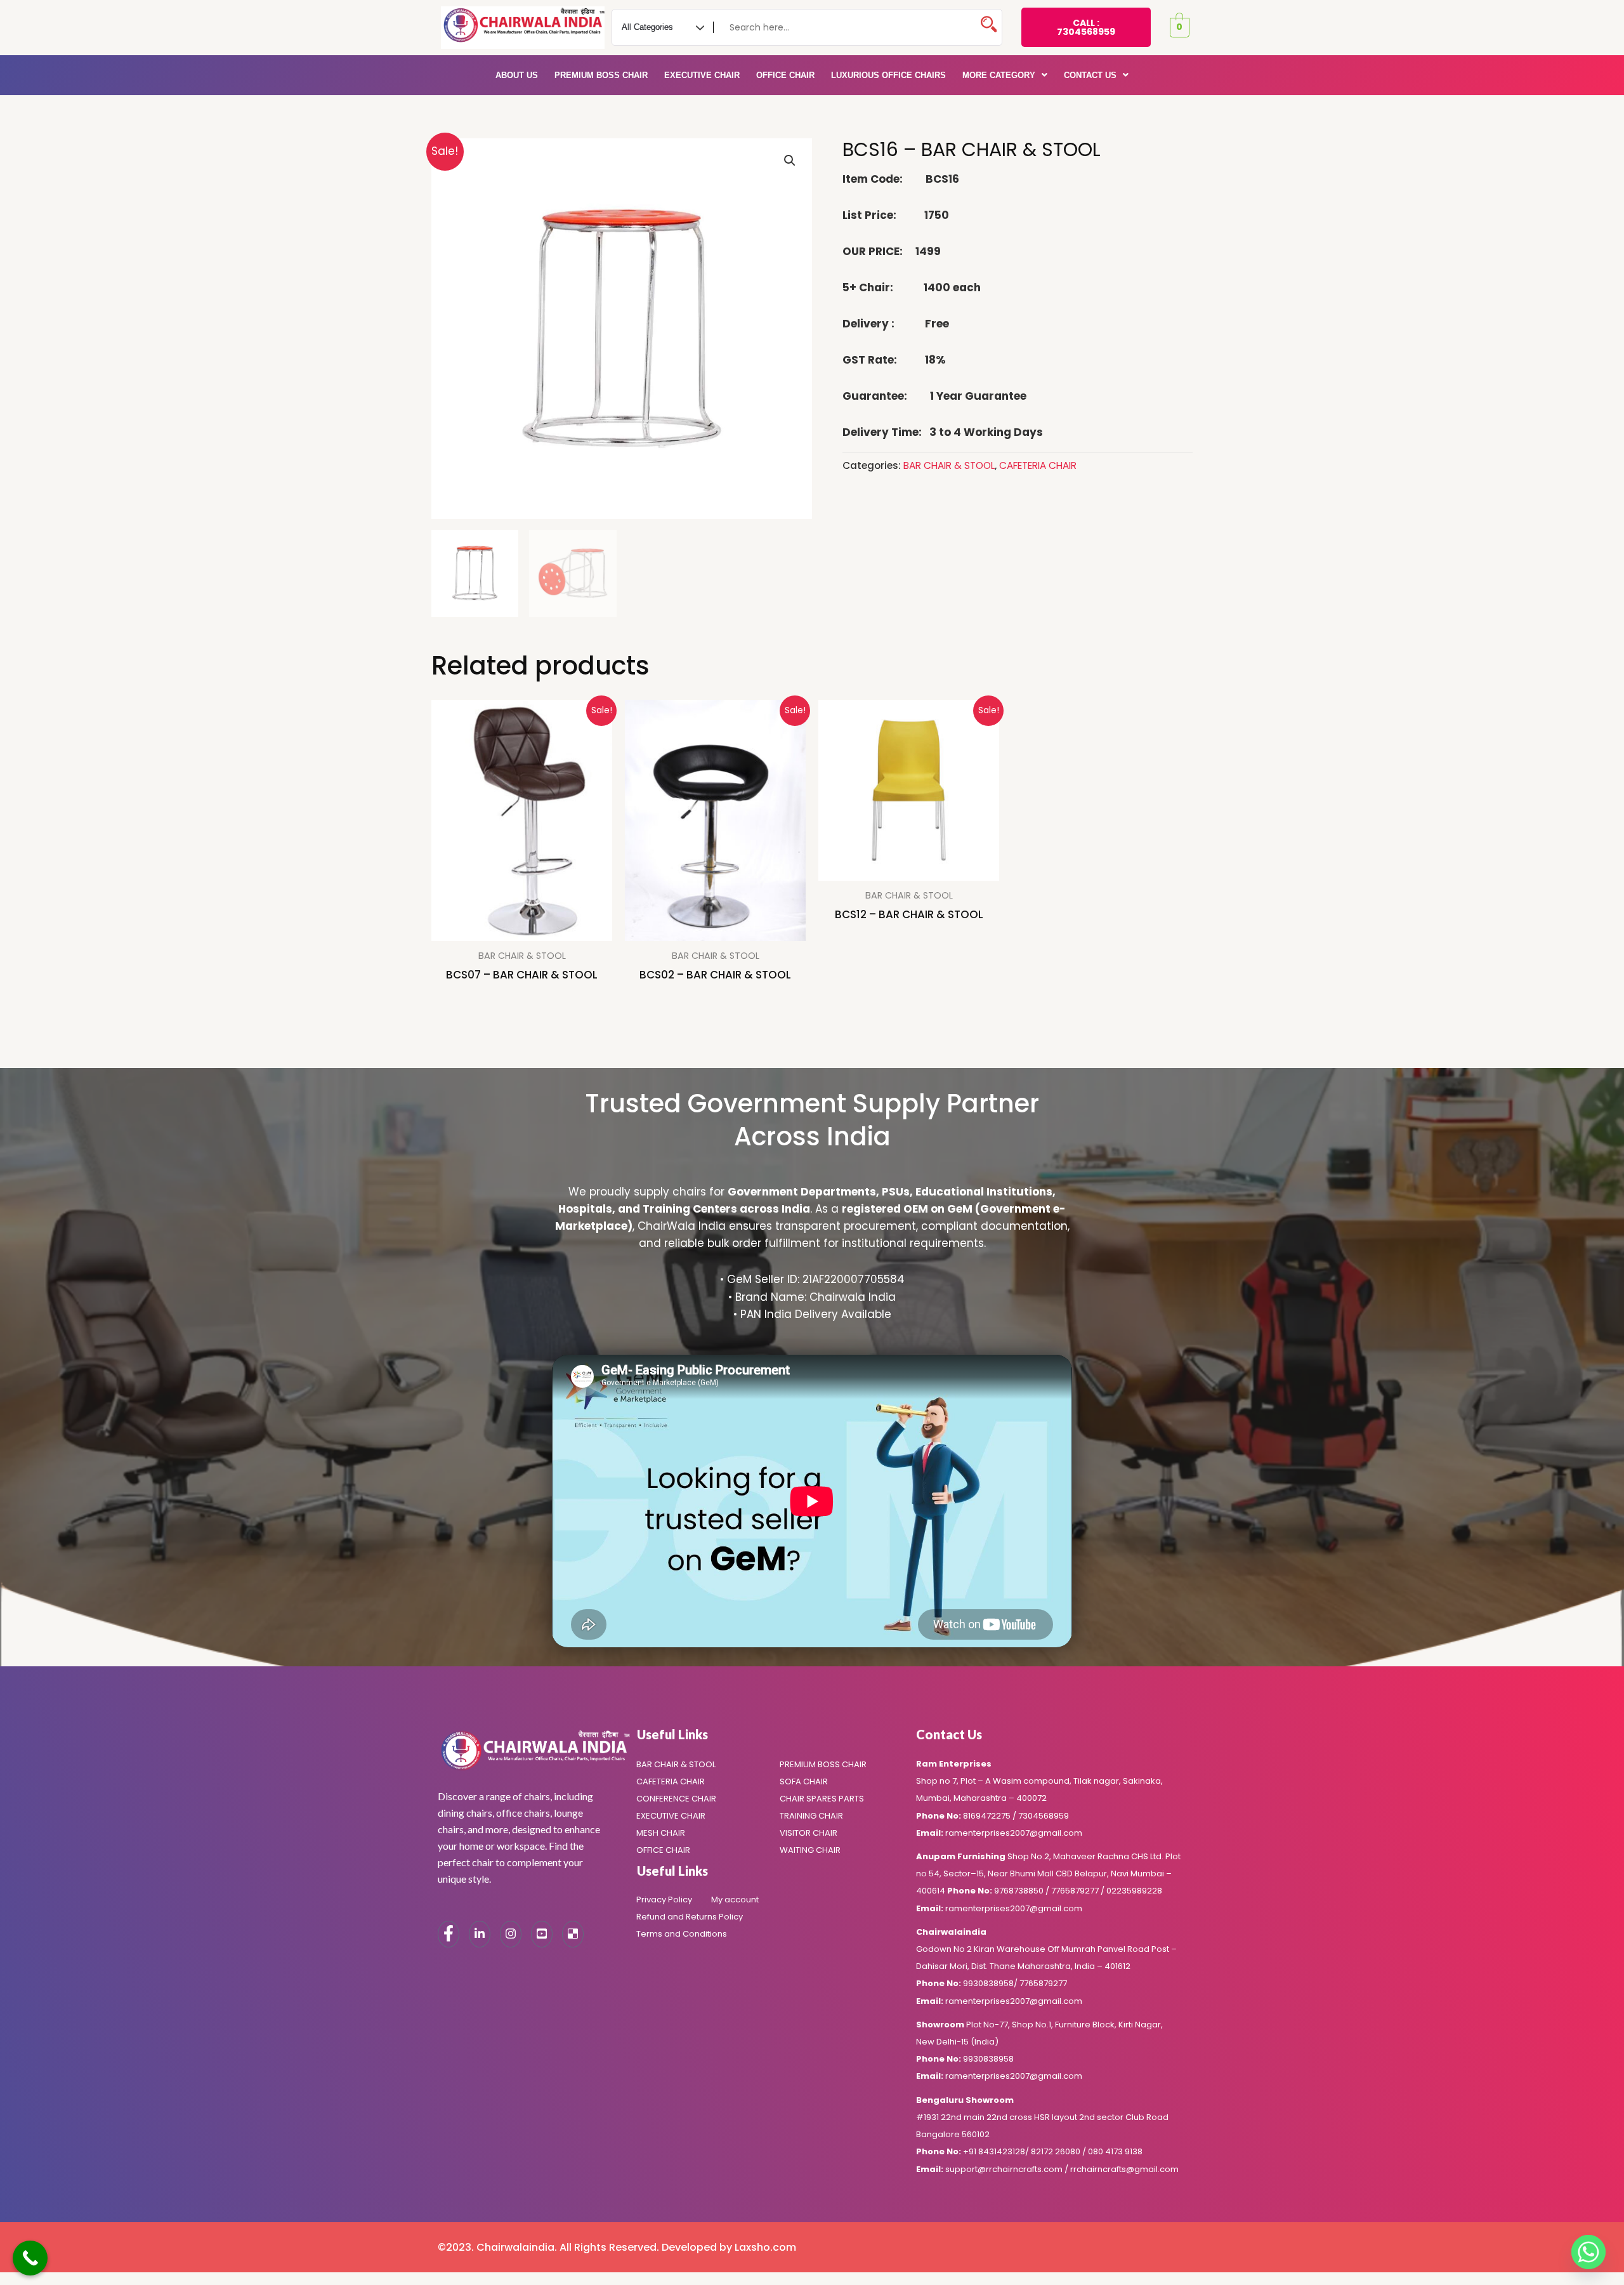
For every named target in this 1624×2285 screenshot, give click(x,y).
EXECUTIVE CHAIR (702, 75)
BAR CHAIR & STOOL (949, 465)
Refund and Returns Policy (690, 1917)
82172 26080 (1057, 2151)
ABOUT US (517, 75)
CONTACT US (1090, 75)
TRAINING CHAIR (811, 1816)
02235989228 (1134, 1891)
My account (735, 1900)
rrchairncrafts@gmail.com (1124, 2169)
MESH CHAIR (661, 1833)
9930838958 (988, 1983)
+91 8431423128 (994, 2151)
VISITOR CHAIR (809, 1833)
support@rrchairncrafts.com (1004, 2169)
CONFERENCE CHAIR (676, 1799)
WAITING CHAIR (810, 1850)
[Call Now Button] (30, 2258)
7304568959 (1044, 1816)
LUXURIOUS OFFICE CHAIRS (888, 75)
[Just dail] (573, 1934)
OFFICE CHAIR (785, 75)
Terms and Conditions (682, 1934)
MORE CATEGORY (999, 75)
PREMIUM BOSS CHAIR (601, 75)
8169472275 (987, 1816)
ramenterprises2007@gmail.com (1014, 1833)
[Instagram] (511, 1934)
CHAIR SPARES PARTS (822, 1799)
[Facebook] (449, 1934)
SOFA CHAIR (804, 1781)
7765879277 (1076, 1891)
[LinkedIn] (480, 1934)
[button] (1005, 75)
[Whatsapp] (1588, 2252)
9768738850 (1019, 1891)
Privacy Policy (664, 1900)
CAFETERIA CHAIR (1038, 465)
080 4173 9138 (1115, 2151)
